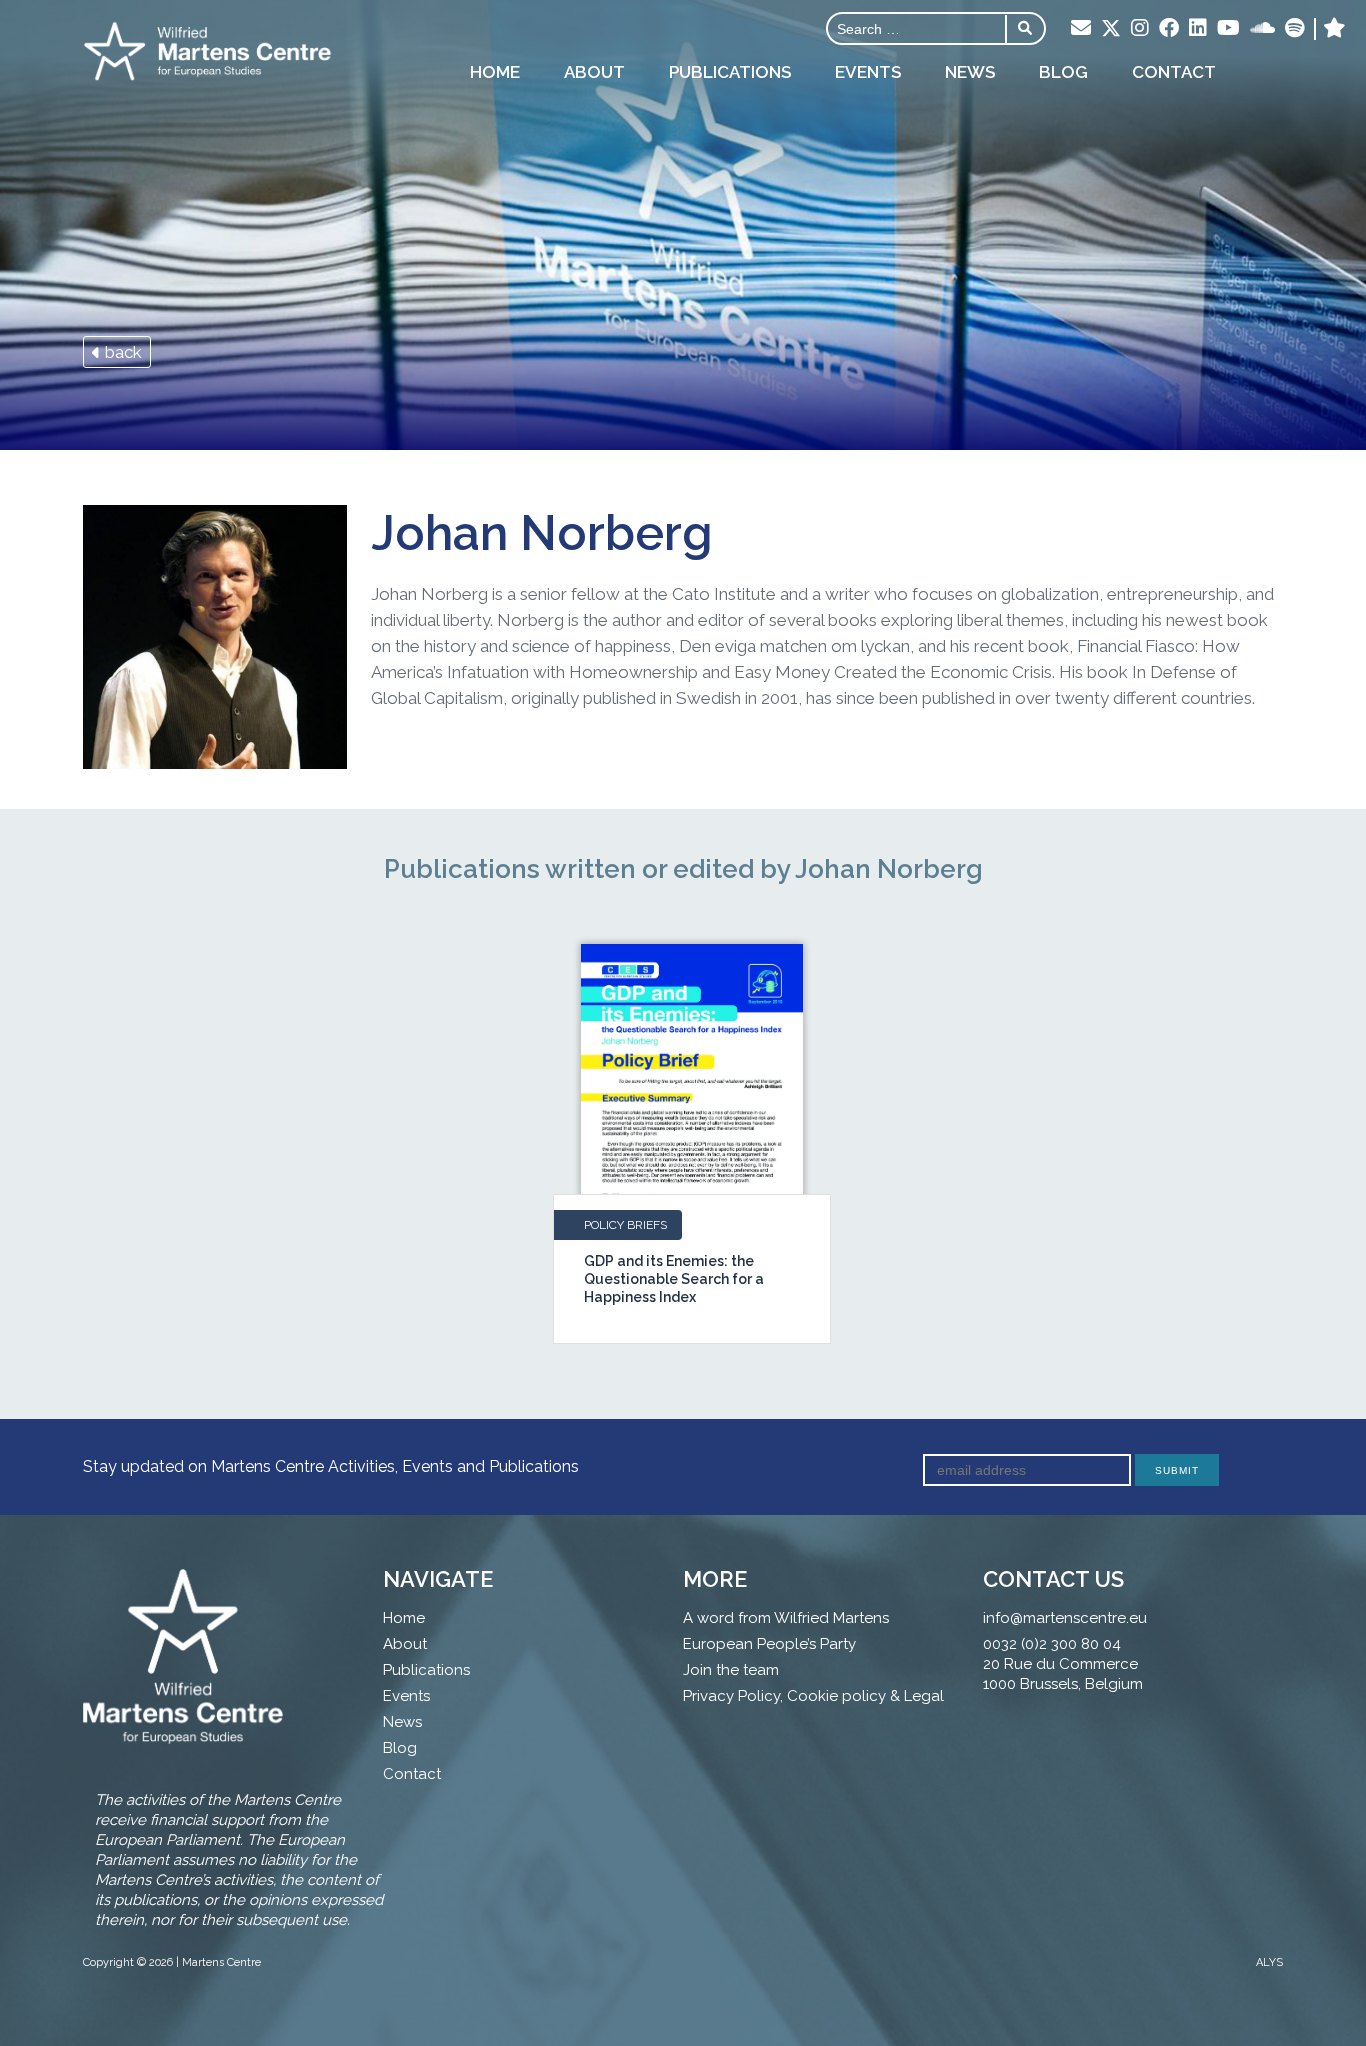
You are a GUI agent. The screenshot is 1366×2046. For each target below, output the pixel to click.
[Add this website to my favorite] (1334, 29)
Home (495, 72)
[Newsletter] (1081, 29)
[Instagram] (1140, 29)
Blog (1063, 72)
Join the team (731, 1670)
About (594, 72)
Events (868, 72)
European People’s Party (769, 1644)
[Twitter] (1111, 30)
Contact (1174, 72)
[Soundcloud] (1262, 29)
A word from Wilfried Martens (786, 1618)
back (121, 352)
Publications (730, 72)
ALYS (1269, 1962)
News (970, 72)
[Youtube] (1228, 29)
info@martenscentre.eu (1065, 1618)
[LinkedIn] (1198, 29)
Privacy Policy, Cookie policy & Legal (813, 1696)
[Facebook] (1169, 29)
